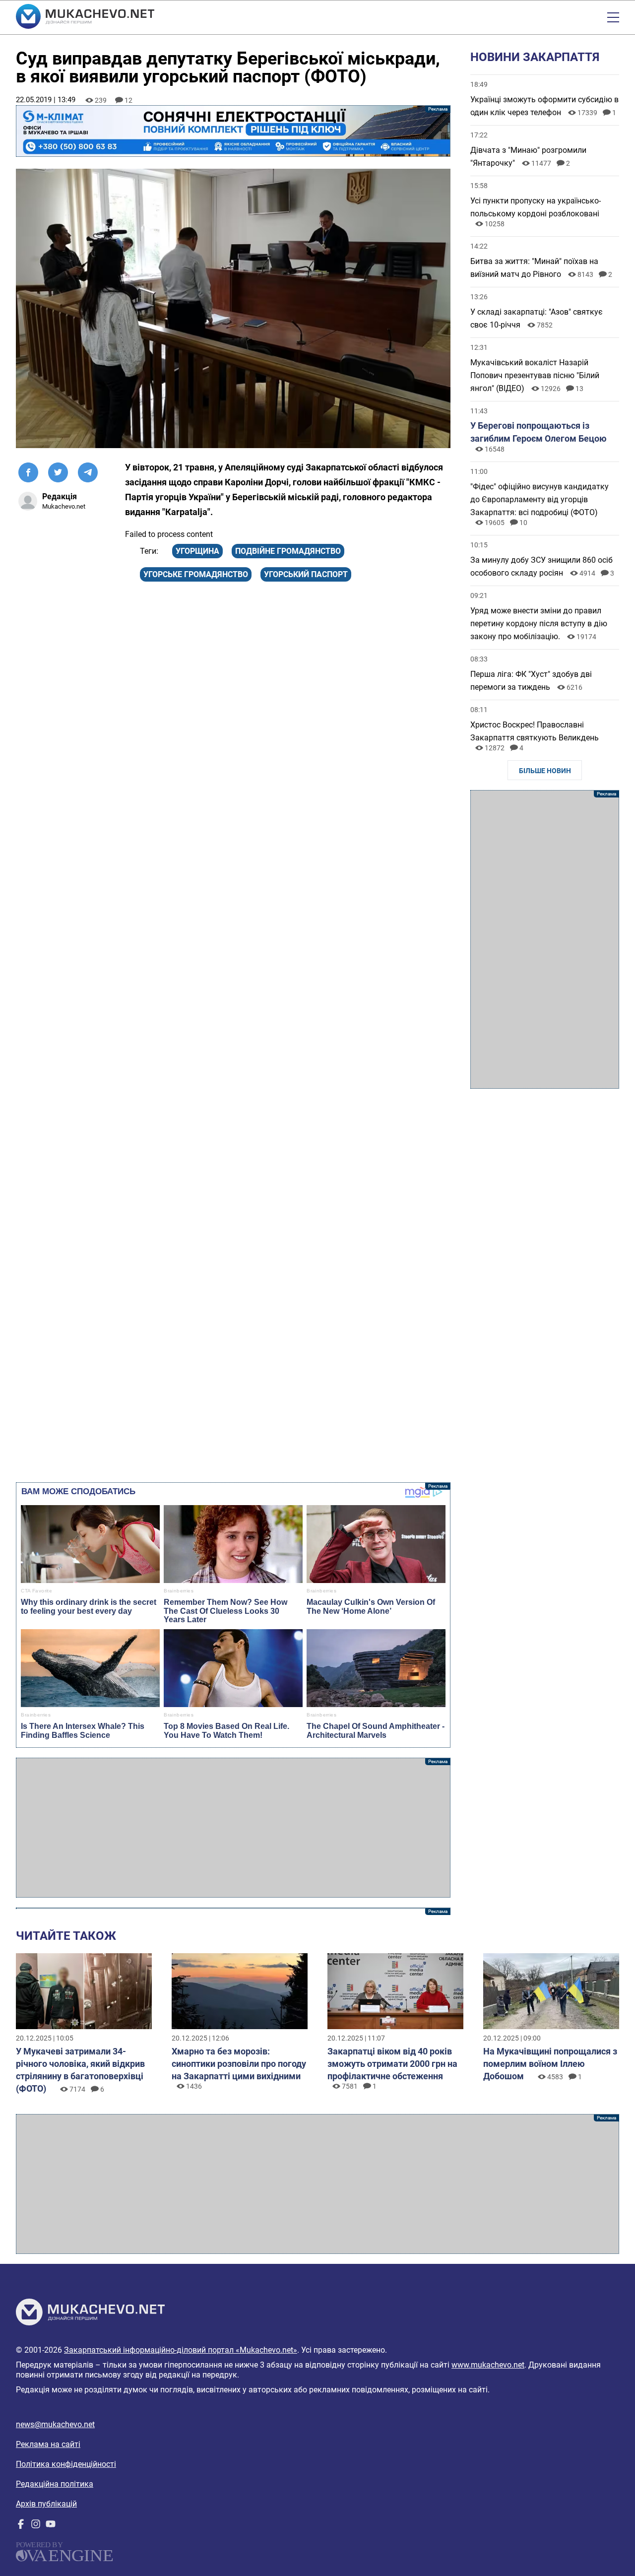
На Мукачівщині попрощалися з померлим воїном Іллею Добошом (550, 2064)
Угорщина (197, 551)
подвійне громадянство (288, 551)
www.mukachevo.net (488, 2365)
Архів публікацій (46, 2504)
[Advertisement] (233, 1828)
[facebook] (21, 2526)
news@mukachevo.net (55, 2424)
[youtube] (51, 2526)
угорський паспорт (306, 574)
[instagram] (36, 2526)
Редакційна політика (55, 2484)
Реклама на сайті (48, 2444)
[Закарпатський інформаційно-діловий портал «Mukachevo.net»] (85, 17)
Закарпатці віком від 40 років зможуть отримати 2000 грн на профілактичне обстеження (392, 2064)
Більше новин (545, 771)
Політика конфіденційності (66, 2464)
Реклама (233, 131)
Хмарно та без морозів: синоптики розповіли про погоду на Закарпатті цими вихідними (239, 2064)
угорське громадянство (196, 574)
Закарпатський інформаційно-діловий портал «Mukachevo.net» (181, 2350)
